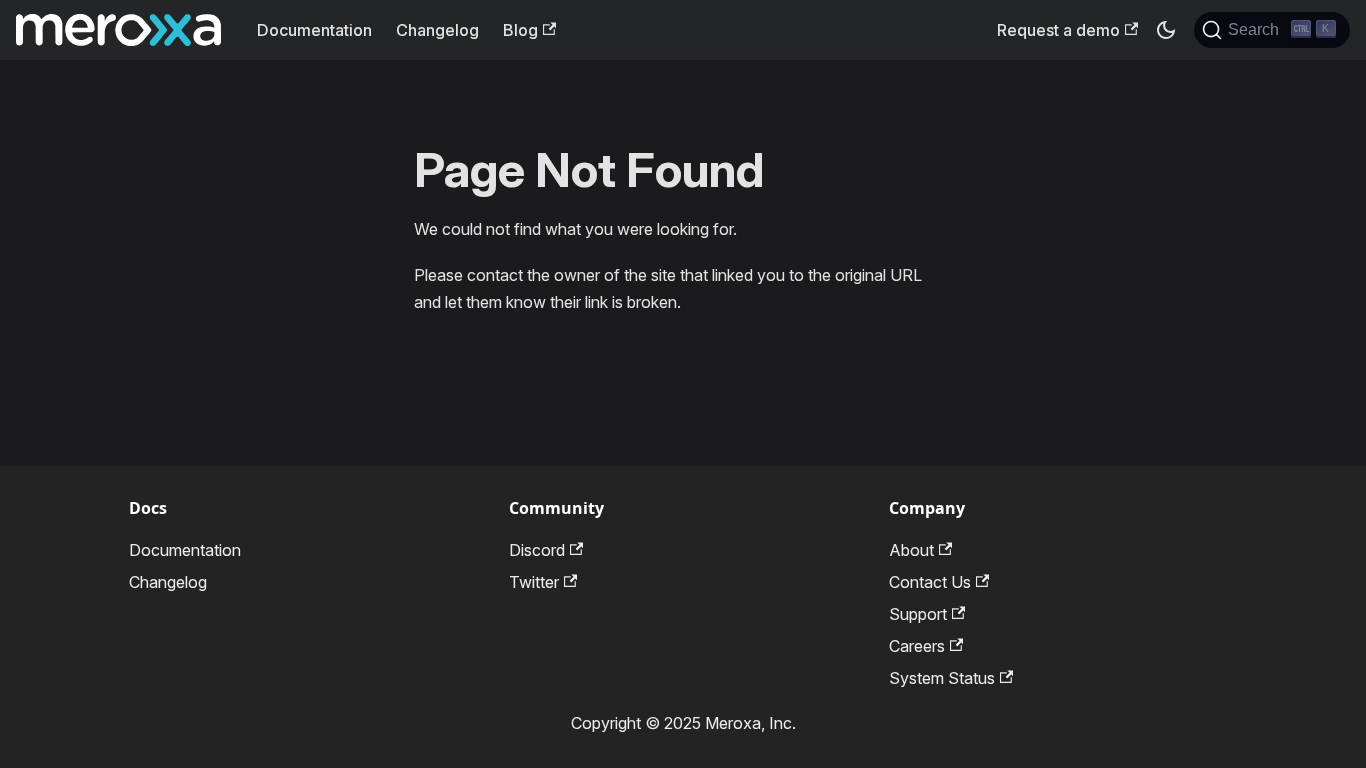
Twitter (534, 582)
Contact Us (930, 582)
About (911, 550)
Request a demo (1058, 30)
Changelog (437, 30)
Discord (537, 550)
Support (918, 614)
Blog (520, 30)
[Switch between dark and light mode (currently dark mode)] (1166, 30)
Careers (917, 646)
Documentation (314, 30)
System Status (942, 678)
